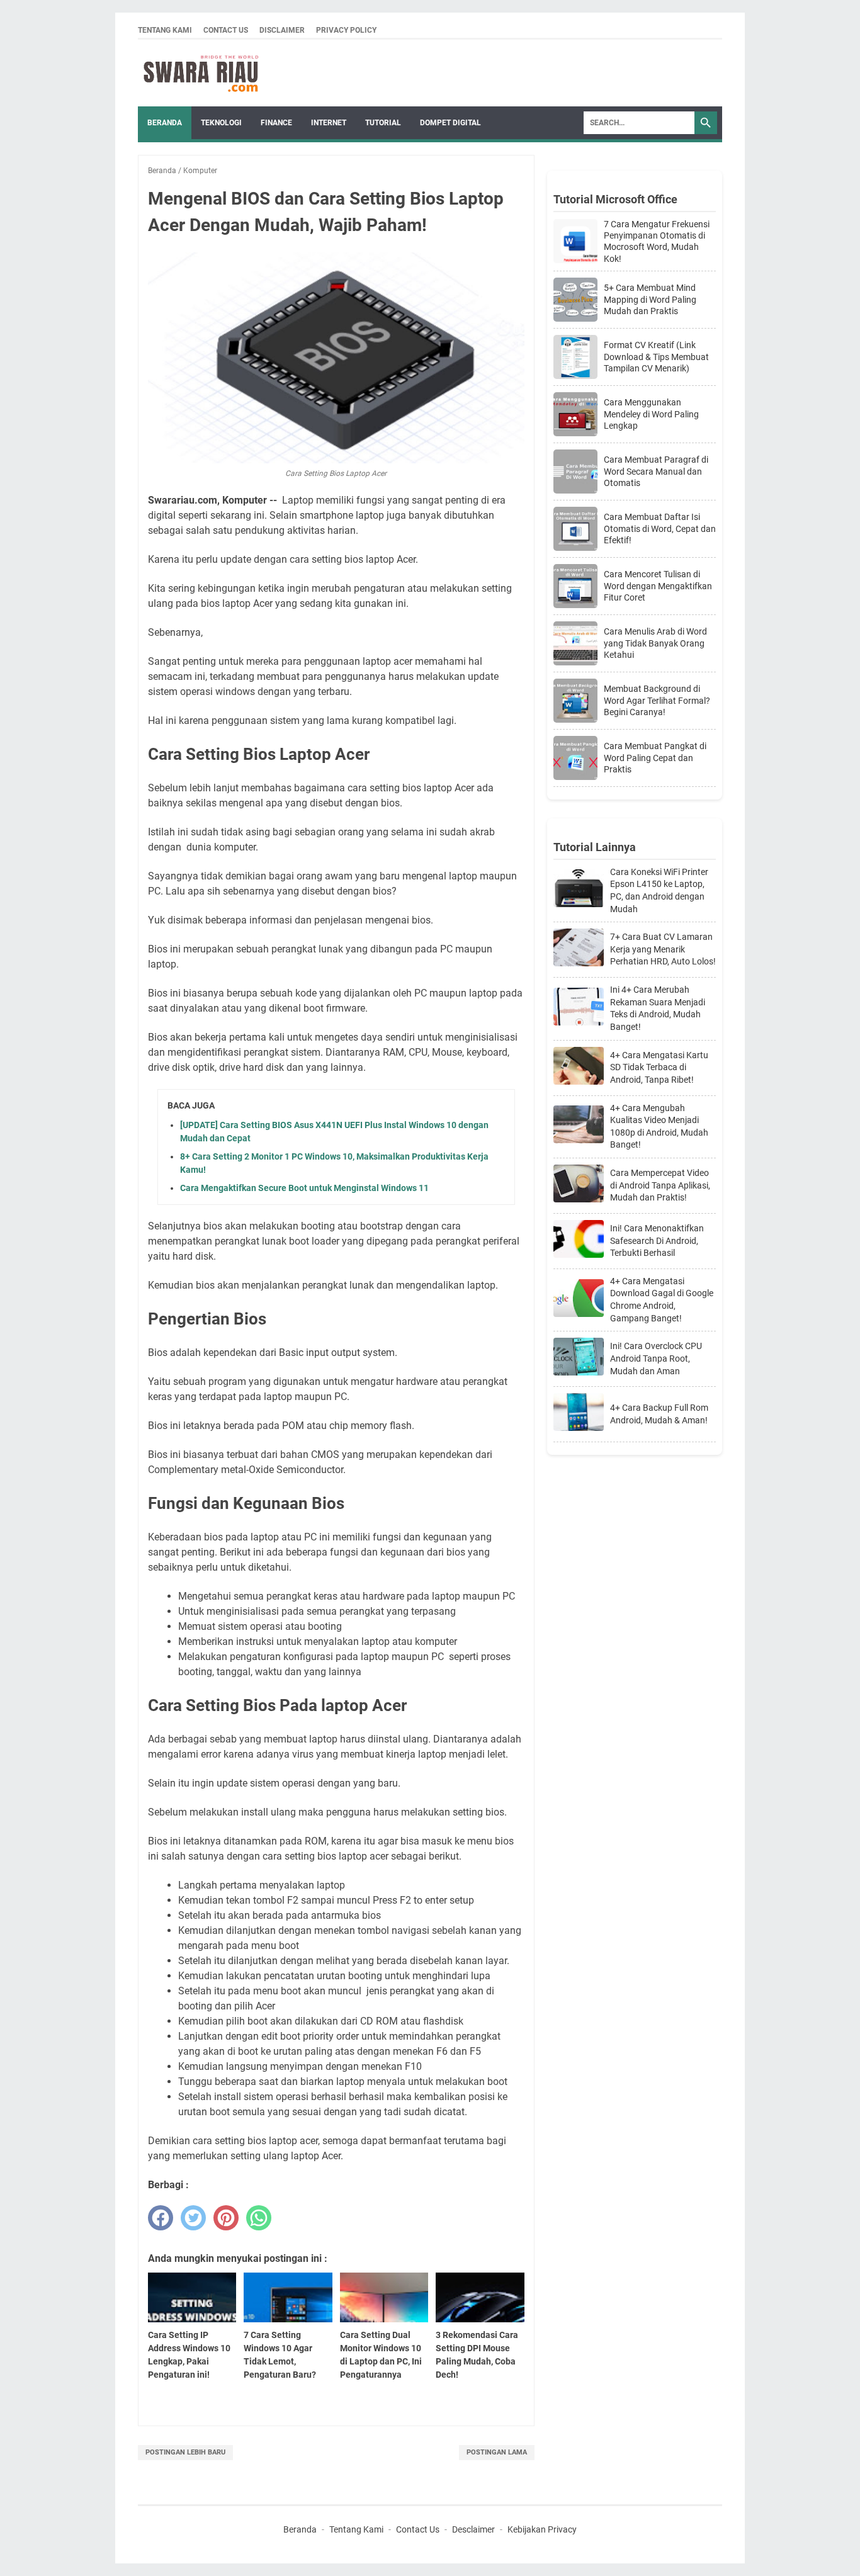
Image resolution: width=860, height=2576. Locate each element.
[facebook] (161, 2218)
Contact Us (226, 30)
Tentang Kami (165, 30)
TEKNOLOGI (221, 123)
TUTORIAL (383, 123)
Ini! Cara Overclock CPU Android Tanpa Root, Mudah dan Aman (656, 1358)
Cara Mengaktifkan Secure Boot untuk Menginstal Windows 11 (304, 1188)
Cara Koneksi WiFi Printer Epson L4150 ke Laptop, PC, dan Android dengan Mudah (659, 890)
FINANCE (276, 123)
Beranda (165, 123)
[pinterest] (226, 2218)
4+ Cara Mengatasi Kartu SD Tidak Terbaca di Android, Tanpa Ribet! (659, 1067)
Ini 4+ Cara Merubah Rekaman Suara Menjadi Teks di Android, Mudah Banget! (658, 1008)
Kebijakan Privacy (542, 2529)
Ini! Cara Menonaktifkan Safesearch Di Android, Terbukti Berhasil (657, 1240)
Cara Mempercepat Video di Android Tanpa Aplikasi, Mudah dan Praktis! (660, 1185)
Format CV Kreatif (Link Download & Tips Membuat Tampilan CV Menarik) (656, 356)
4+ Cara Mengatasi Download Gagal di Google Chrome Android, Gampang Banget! (662, 1300)
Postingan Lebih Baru (185, 2452)
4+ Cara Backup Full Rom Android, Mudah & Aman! (659, 1414)
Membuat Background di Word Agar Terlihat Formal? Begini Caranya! (657, 700)
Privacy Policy (346, 30)
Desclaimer (473, 2529)
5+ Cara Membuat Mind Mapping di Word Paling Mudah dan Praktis (650, 299)
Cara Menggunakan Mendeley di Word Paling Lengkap (651, 414)
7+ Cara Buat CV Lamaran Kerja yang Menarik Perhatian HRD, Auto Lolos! (663, 949)
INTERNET (329, 123)
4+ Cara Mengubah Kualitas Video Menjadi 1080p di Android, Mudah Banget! (659, 1127)
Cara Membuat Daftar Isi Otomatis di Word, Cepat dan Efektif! (660, 528)
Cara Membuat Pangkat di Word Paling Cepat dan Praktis (655, 757)
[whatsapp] (259, 2218)
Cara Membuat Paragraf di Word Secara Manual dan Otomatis (656, 471)
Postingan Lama (497, 2452)
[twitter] (193, 2218)
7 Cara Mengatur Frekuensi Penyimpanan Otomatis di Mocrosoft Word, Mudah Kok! (657, 241)
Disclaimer (282, 30)
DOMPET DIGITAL (450, 123)
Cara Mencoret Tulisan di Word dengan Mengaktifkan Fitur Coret (658, 585)
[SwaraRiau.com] (201, 73)
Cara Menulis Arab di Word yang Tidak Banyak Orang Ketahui (655, 643)
